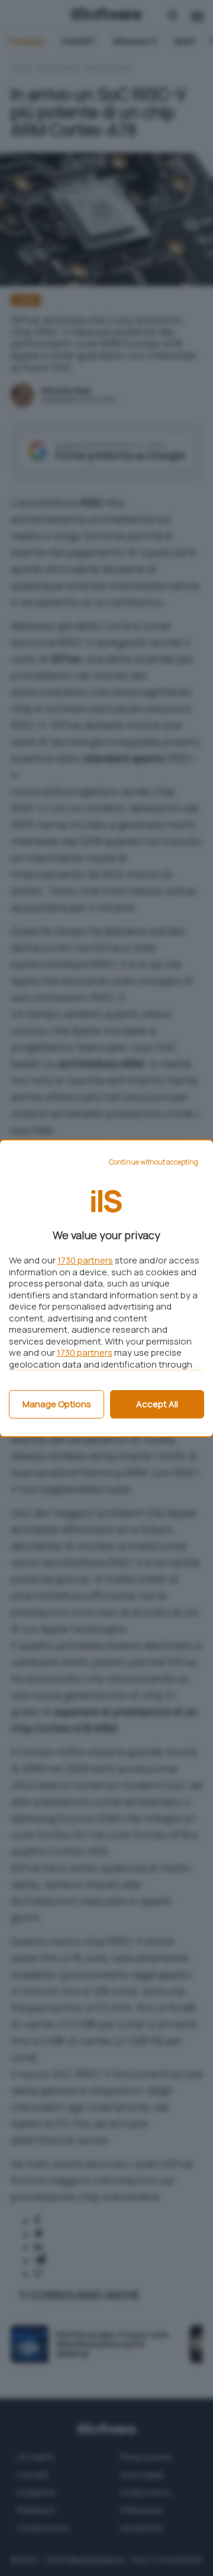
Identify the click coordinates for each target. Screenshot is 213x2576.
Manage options (57, 1404)
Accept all (157, 1404)
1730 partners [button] (85, 1260)
